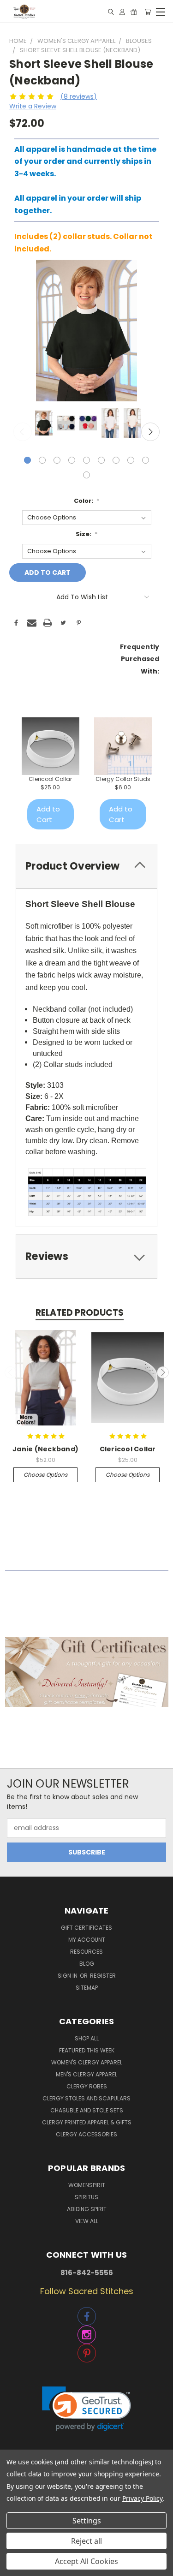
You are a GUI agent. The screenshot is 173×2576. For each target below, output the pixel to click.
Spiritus (86, 2197)
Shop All (87, 2038)
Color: (87, 501)
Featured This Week (87, 2050)
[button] (87, 1672)
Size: (87, 534)
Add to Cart (48, 814)
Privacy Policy (142, 2498)
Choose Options (45, 1475)
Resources (86, 1952)
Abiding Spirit (87, 2209)
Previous (23, 432)
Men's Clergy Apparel (86, 2074)
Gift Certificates (86, 1928)
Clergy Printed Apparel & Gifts (87, 2122)
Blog (87, 1964)
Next (150, 432)
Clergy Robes (87, 2086)
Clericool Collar (50, 779)
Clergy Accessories (86, 2134)
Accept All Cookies (86, 2561)
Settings (87, 2521)
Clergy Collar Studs (123, 779)
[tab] (86, 866)
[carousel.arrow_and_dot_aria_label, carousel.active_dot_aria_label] (27, 460)
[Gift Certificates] (134, 12)
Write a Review (33, 106)
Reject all (86, 2541)
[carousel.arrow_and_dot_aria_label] (42, 460)
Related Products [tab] (80, 1313)
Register (103, 1976)
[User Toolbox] (122, 12)
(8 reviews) (79, 96)
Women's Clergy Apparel (87, 2062)
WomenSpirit (87, 2185)
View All (87, 2221)
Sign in (68, 1976)
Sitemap (87, 1988)
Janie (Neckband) (45, 1449)
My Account (87, 1940)
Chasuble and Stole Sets (87, 2110)
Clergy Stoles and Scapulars (86, 2098)
